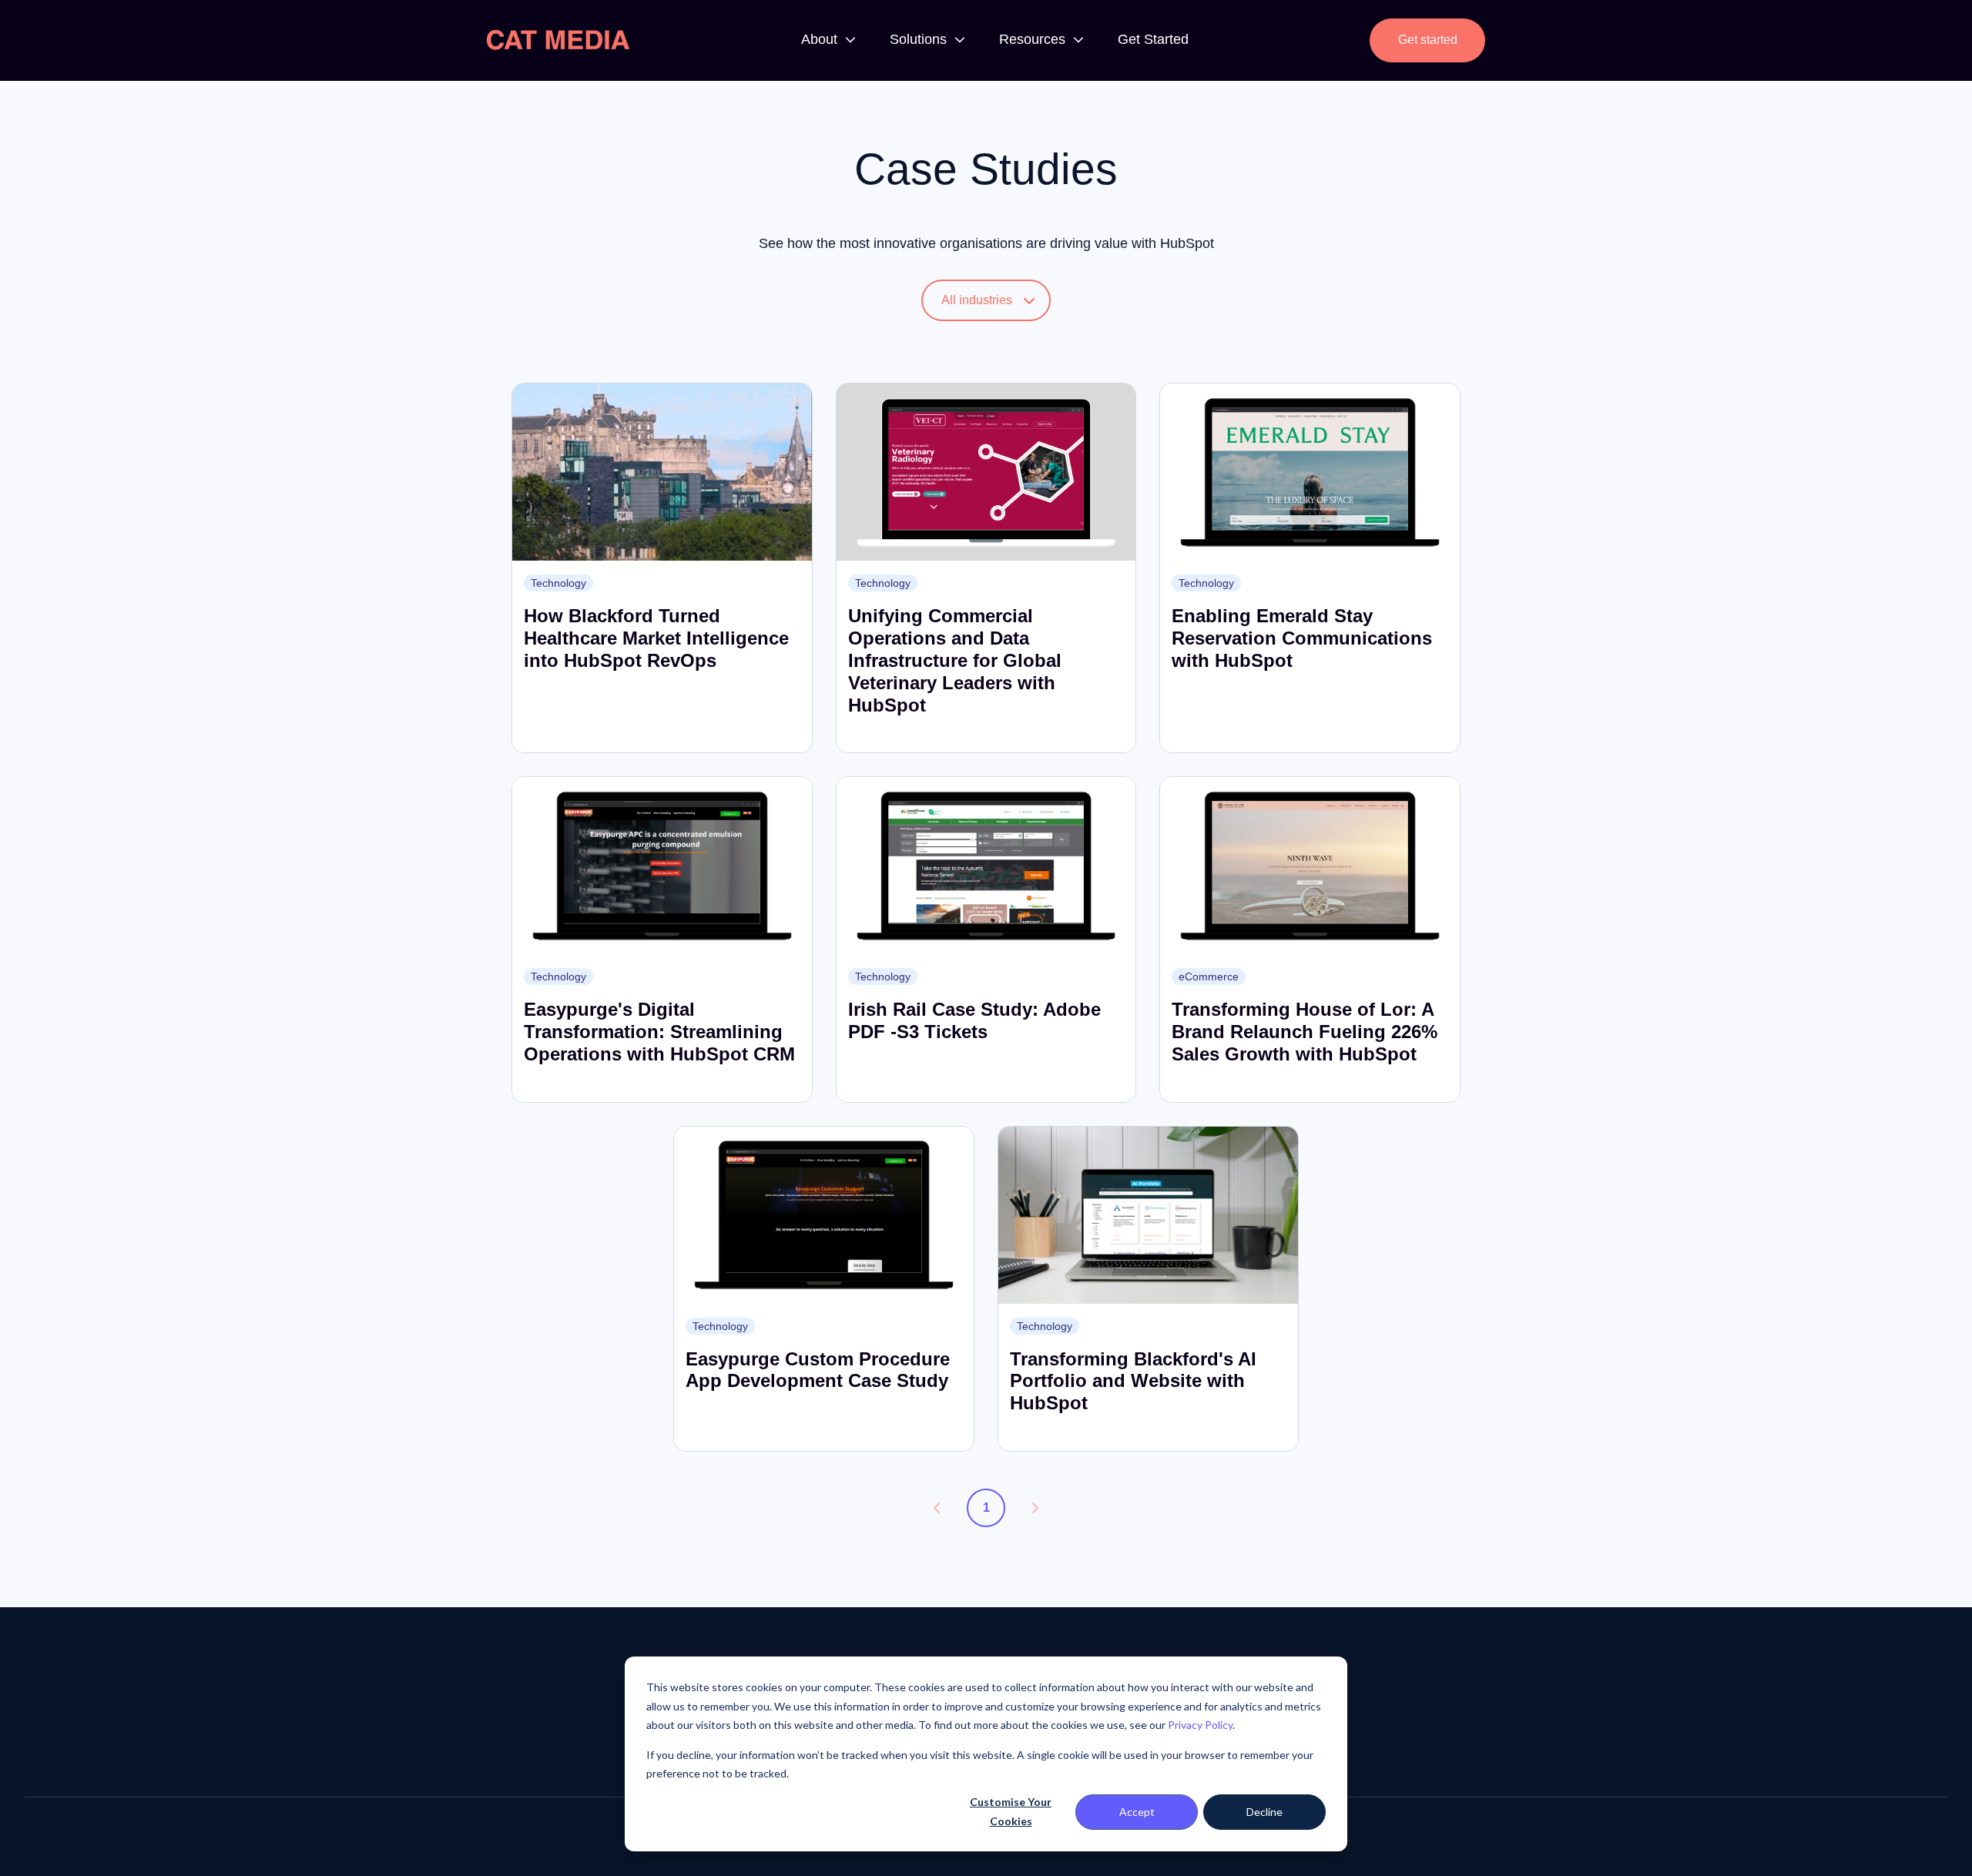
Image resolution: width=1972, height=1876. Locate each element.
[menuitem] (824, 40)
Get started (1428, 40)
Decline (1264, 1812)
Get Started (1153, 39)
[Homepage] (558, 40)
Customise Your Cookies (1011, 1811)
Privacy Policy (1200, 1725)
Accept (1137, 1812)
